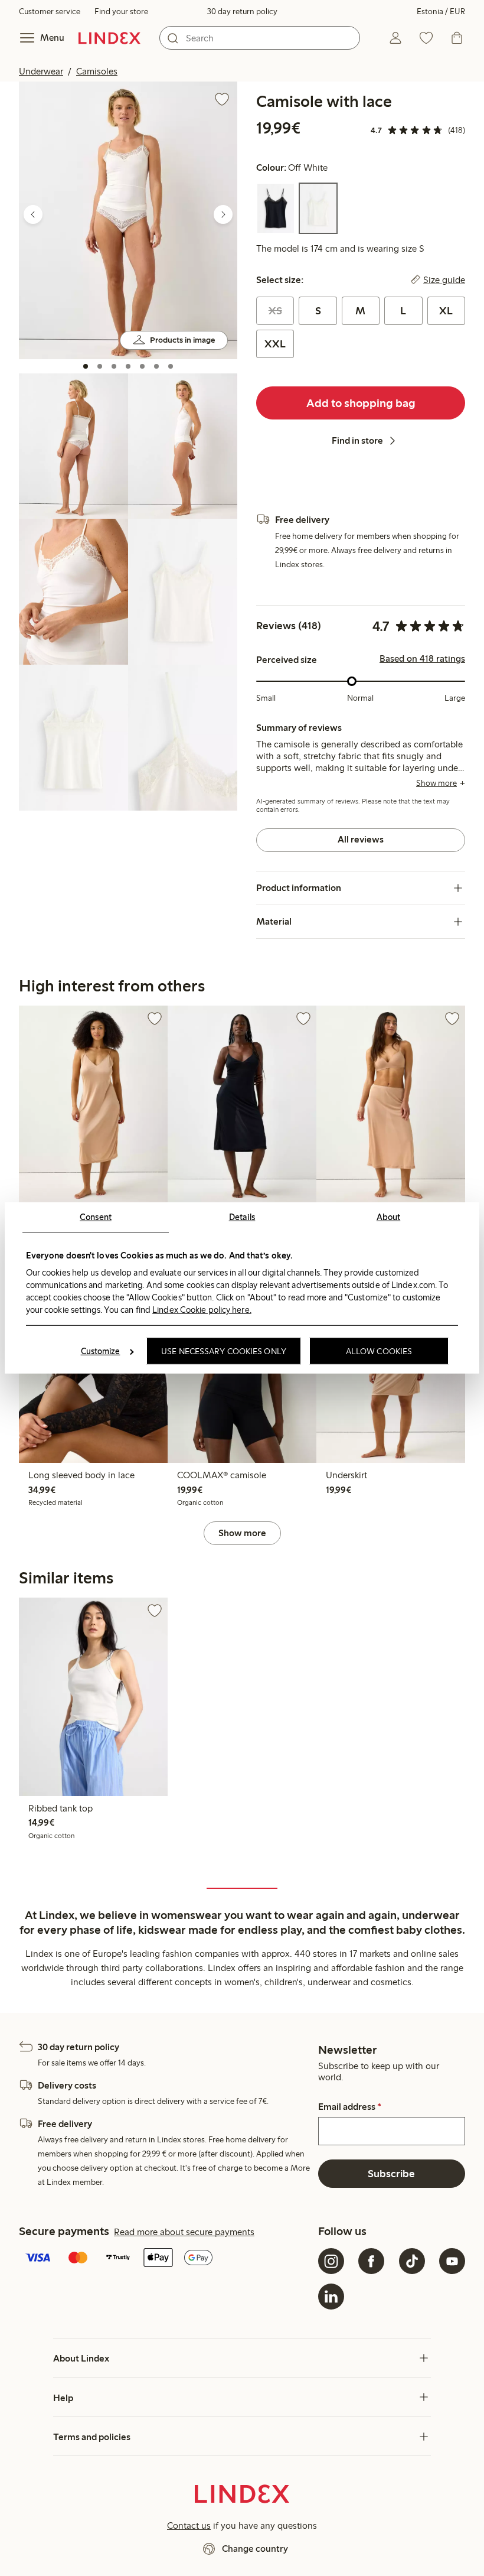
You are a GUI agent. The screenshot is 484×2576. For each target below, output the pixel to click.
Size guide (444, 280)
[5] (142, 366)
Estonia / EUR (441, 12)
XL (446, 311)
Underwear (41, 71)
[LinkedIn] (331, 2297)
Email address (350, 2107)
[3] (114, 366)
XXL (275, 344)
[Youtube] (452, 2261)
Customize (101, 1351)
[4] (128, 366)
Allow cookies (379, 1351)
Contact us (189, 2525)
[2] (100, 366)
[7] (171, 366)
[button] (128, 220)
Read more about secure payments (184, 2232)
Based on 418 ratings (422, 659)
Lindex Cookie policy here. (202, 1309)
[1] (86, 366)
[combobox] (260, 38)
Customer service (50, 12)
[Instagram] (331, 2261)
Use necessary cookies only (224, 1351)
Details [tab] (242, 1217)
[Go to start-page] (109, 38)
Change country (255, 2549)
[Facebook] (371, 2261)
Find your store (121, 12)
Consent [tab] (96, 1217)
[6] (156, 366)
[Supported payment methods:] (166, 2259)
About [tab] (389, 1217)
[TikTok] (412, 2261)
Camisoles (97, 71)
